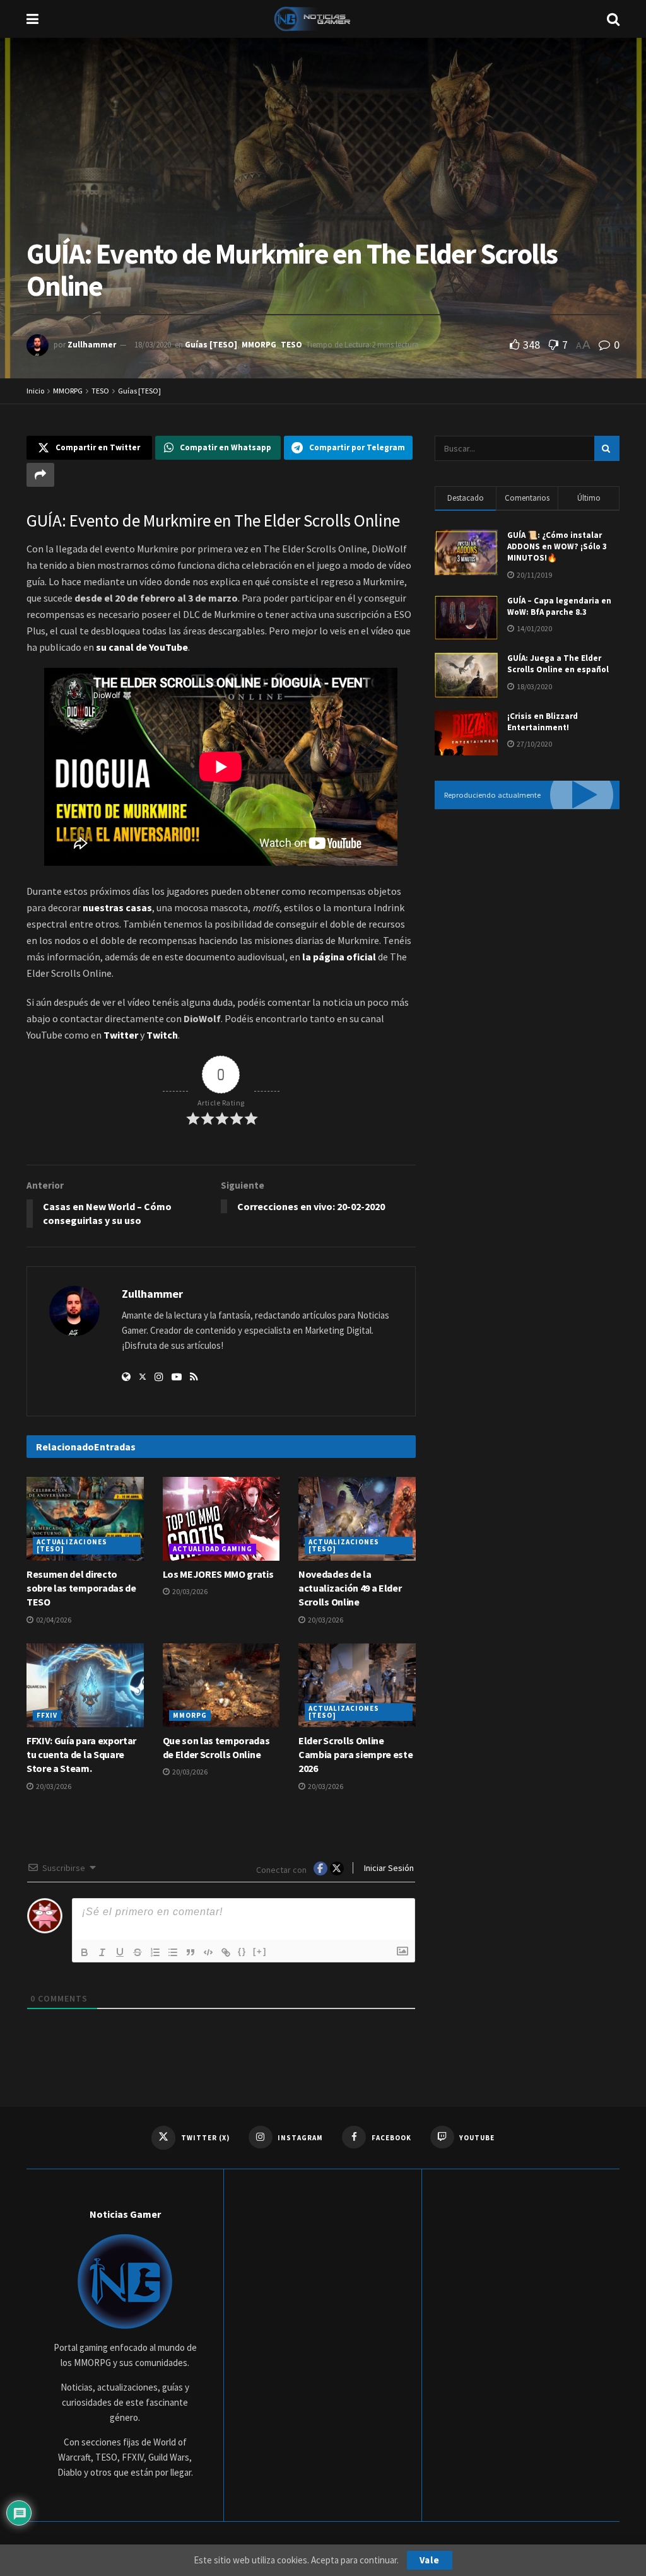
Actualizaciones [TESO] (72, 1545)
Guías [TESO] (211, 345)
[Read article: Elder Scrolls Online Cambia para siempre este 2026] (357, 1685)
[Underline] (120, 1952)
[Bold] (85, 1952)
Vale (430, 2560)
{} (242, 1951)
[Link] (226, 1952)
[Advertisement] (527, 914)
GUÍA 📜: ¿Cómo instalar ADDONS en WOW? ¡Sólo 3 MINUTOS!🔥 (557, 546)
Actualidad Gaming (213, 1549)
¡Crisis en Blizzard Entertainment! (543, 722)
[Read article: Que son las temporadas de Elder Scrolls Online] (221, 1685)
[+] (260, 1951)
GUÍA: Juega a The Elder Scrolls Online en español (558, 664)
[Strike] (138, 1952)
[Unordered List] (173, 1952)
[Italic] (102, 1952)
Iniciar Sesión (388, 1868)
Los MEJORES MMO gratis (218, 1574)
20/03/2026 (189, 1591)
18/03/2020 (153, 345)
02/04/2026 (53, 1620)
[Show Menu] (32, 19)
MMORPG (259, 345)
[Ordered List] (155, 1952)
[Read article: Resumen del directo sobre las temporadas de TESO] (85, 1519)
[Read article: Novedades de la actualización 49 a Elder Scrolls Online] (357, 1519)
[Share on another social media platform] (40, 475)
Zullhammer (92, 345)
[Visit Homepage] (323, 19)
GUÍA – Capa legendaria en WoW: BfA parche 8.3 (559, 606)
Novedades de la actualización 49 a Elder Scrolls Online (350, 1588)
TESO (291, 345)
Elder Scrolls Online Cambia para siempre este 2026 (355, 1755)
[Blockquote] (191, 1952)
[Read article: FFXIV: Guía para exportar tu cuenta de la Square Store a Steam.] (85, 1685)
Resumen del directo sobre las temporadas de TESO (81, 1588)
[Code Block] (208, 1952)
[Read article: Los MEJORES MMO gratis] (221, 1519)
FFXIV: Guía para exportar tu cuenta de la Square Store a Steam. (81, 1755)
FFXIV (47, 1715)
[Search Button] (613, 19)
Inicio (35, 391)
